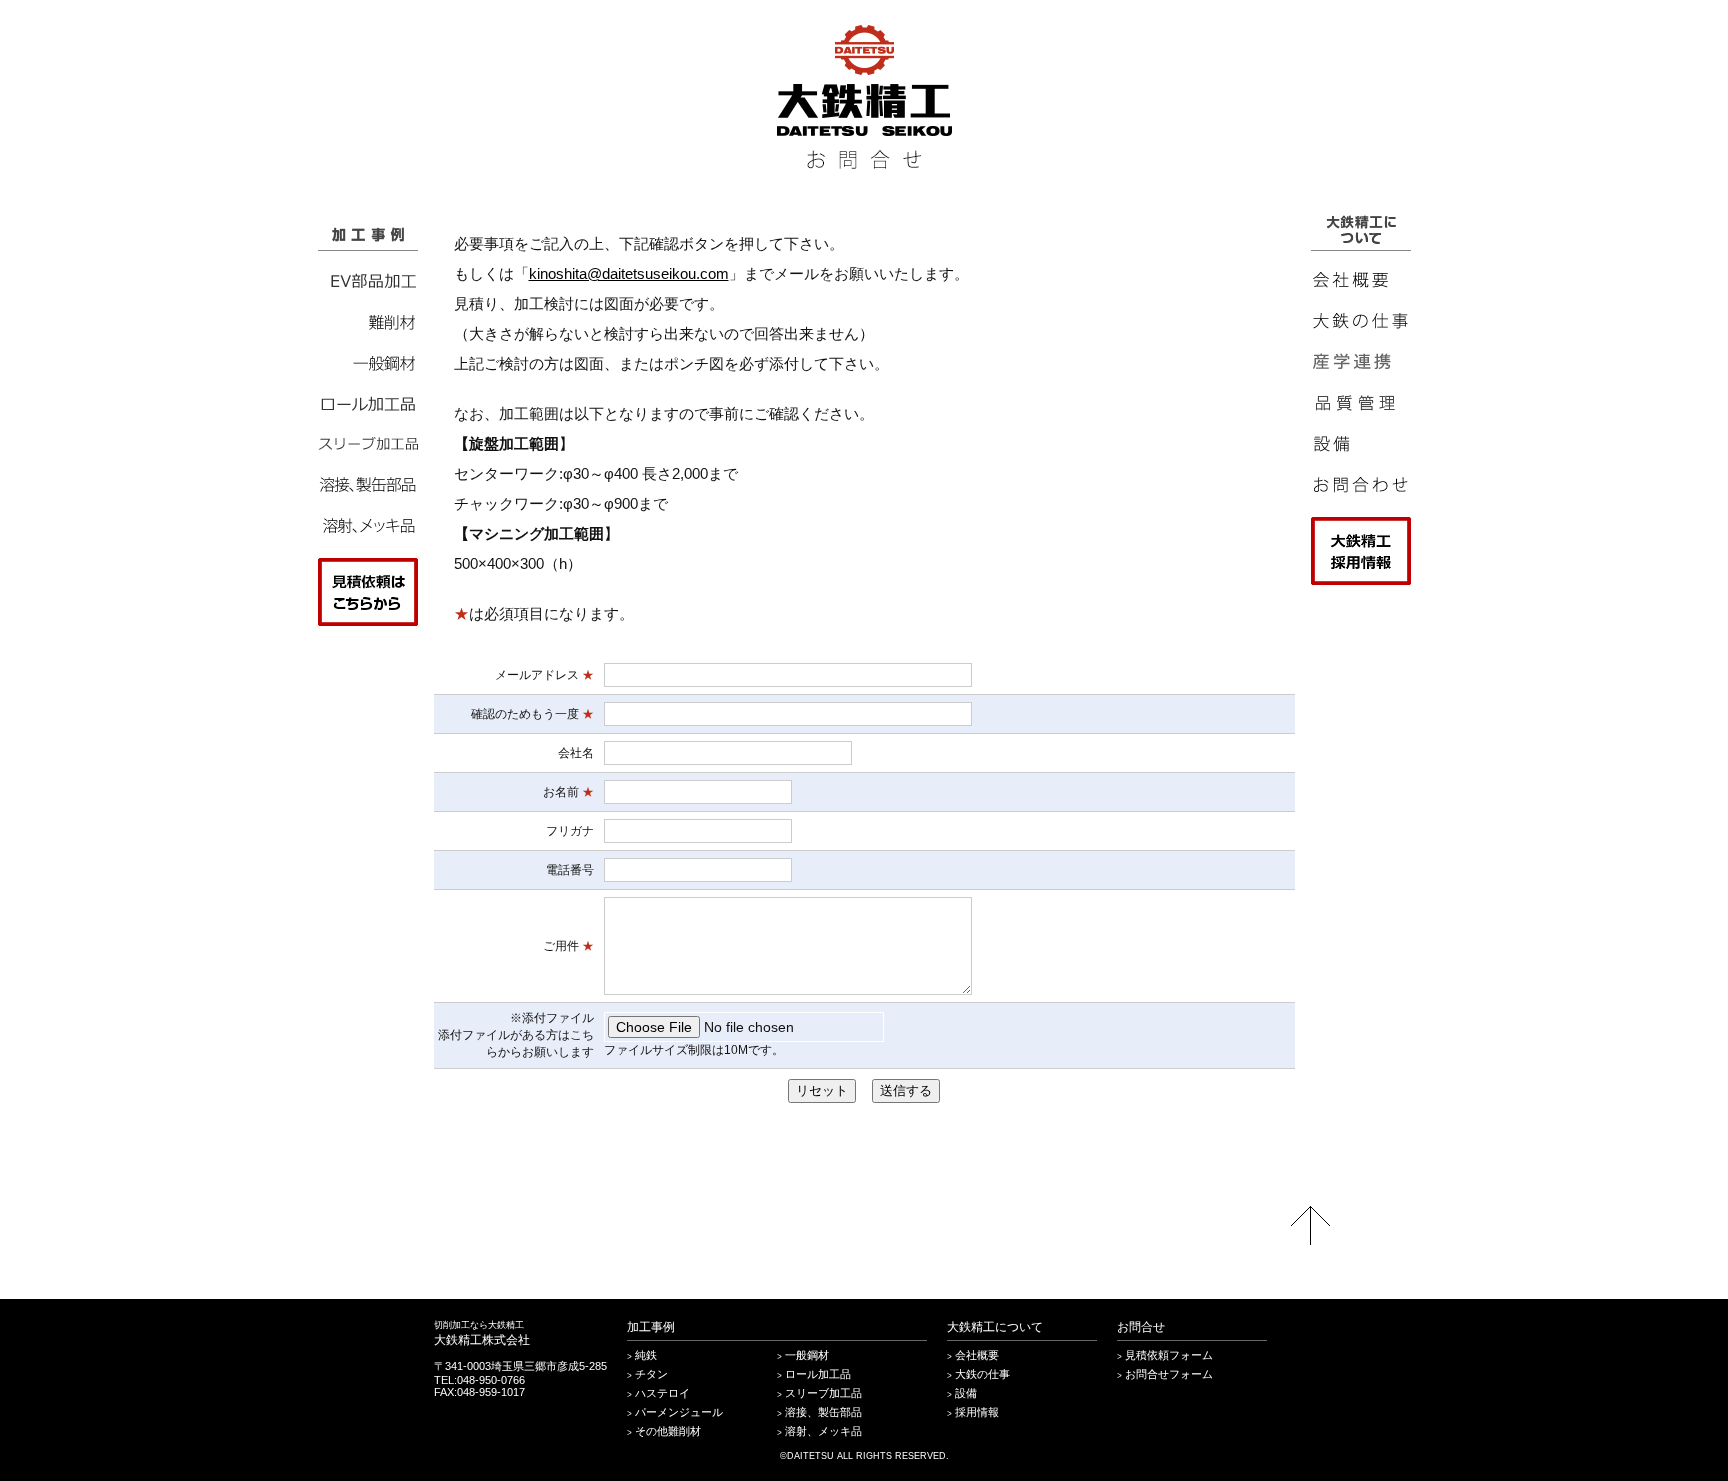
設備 (966, 1393)
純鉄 (646, 1355)
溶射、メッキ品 (823, 1431)
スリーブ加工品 (823, 1393)
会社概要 (977, 1355)
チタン (651, 1374)
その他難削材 (668, 1431)
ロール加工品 (818, 1374)
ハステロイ (662, 1393)
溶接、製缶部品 (823, 1412)
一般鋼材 (807, 1355)
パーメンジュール (679, 1412)
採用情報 (977, 1412)
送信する (906, 1090)
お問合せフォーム (1169, 1374)
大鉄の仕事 (982, 1374)
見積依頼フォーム (1169, 1355)
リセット (822, 1090)
